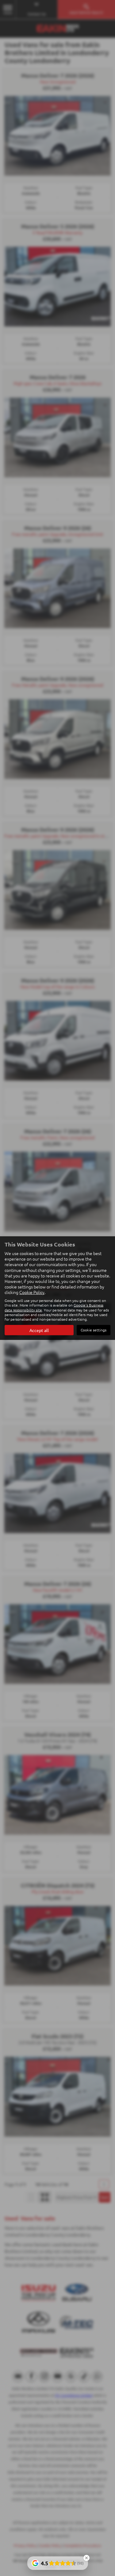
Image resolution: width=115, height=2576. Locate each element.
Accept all (39, 1330)
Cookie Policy (32, 1292)
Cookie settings (94, 1330)
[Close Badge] (86, 2558)
